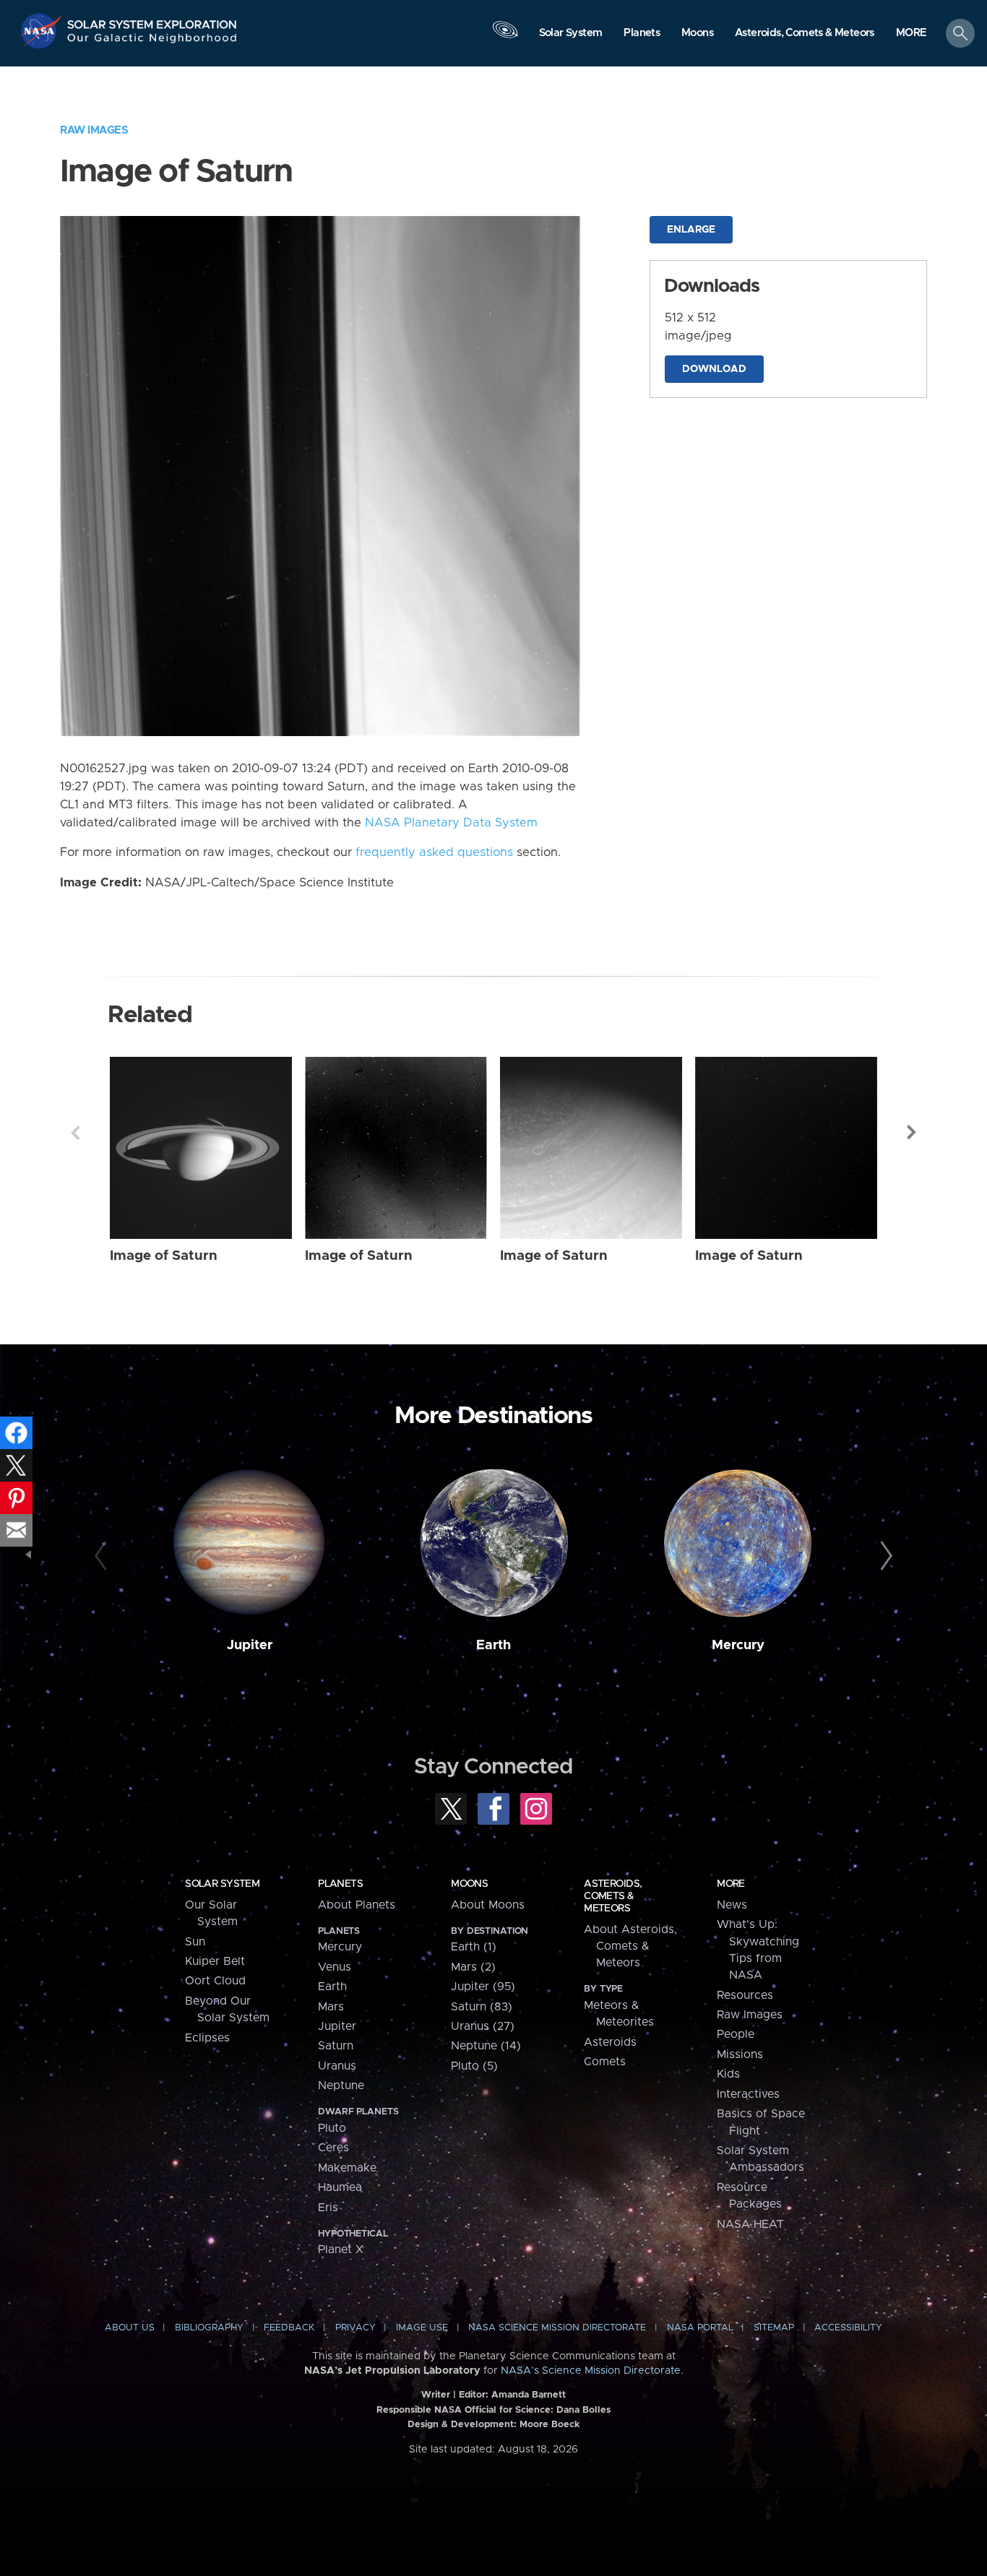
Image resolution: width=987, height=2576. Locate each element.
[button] (911, 34)
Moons (469, 1884)
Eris (328, 2208)
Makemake (347, 2168)
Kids (728, 2074)
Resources (745, 1995)
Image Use (422, 2328)
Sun (195, 1942)
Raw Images (94, 130)
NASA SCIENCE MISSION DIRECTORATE (557, 2328)
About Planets (357, 1905)
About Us (130, 2328)
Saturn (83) (482, 2007)
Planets (340, 1884)
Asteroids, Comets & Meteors (613, 1896)
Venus (335, 1967)
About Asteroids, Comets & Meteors (630, 1946)
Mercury (738, 1645)
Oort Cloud (215, 1981)
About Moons (488, 1905)
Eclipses (207, 2038)
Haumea (340, 2187)
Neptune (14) (486, 2046)
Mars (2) (473, 1967)
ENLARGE (691, 230)
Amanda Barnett (529, 2395)
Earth (493, 1645)
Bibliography (209, 2328)
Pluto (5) (474, 2066)
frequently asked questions (434, 852)
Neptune (341, 2086)
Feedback (289, 2328)
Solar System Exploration (152, 21)
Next (912, 1133)
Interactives (748, 2094)
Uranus (337, 2066)
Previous (75, 1133)
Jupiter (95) (483, 1987)
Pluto (332, 2128)
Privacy (355, 2328)
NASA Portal (700, 2328)
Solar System (222, 1884)
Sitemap (774, 2328)
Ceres (333, 2148)
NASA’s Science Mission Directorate (591, 2371)
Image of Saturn (164, 1256)
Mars (331, 2007)
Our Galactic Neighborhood (152, 42)
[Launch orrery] (505, 37)
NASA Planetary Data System (451, 823)
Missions (740, 2054)
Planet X (341, 2249)
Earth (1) (474, 1947)
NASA (42, 31)
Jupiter (250, 1645)
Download (714, 369)
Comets (605, 2062)
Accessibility (848, 2328)
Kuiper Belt (215, 1961)
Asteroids (610, 2042)
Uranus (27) (483, 2026)
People (736, 2034)
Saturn (336, 2046)
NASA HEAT (750, 2224)
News (732, 1905)
